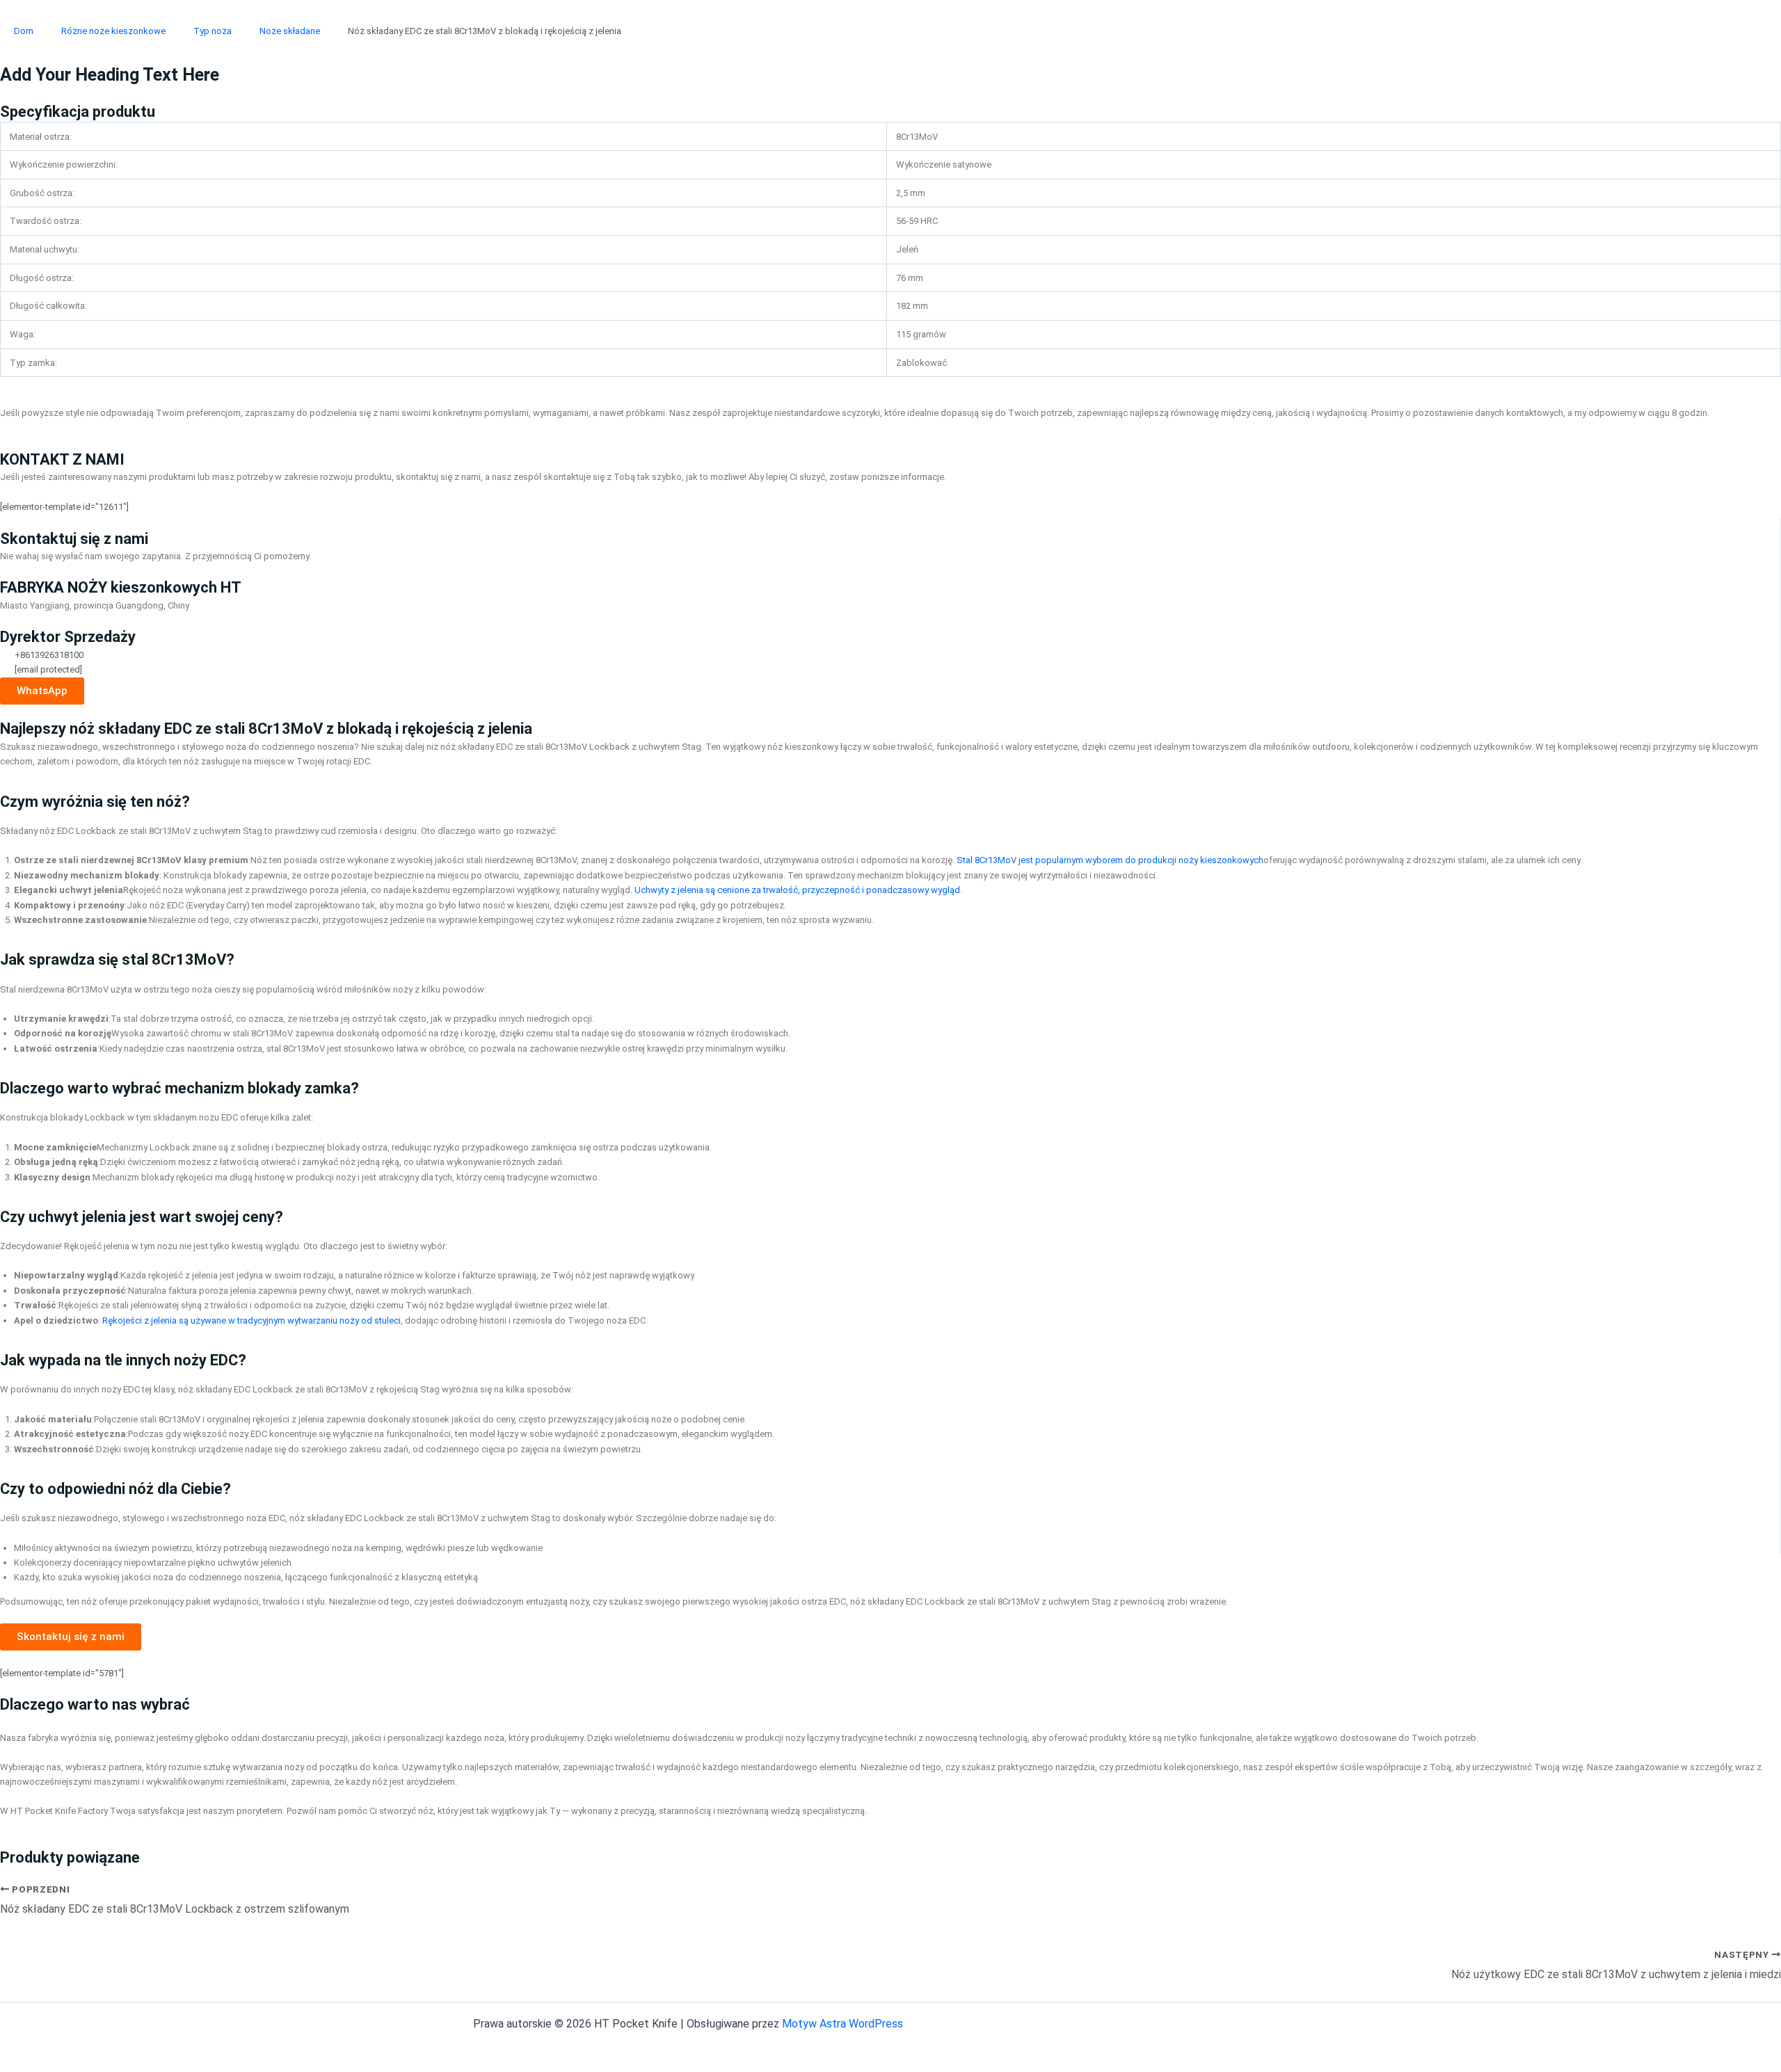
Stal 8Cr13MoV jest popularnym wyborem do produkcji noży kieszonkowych (1110, 860)
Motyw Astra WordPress (842, 2024)
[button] (71, 1637)
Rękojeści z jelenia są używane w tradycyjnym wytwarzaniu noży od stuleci (251, 1320)
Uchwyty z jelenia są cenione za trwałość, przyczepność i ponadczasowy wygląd (797, 890)
